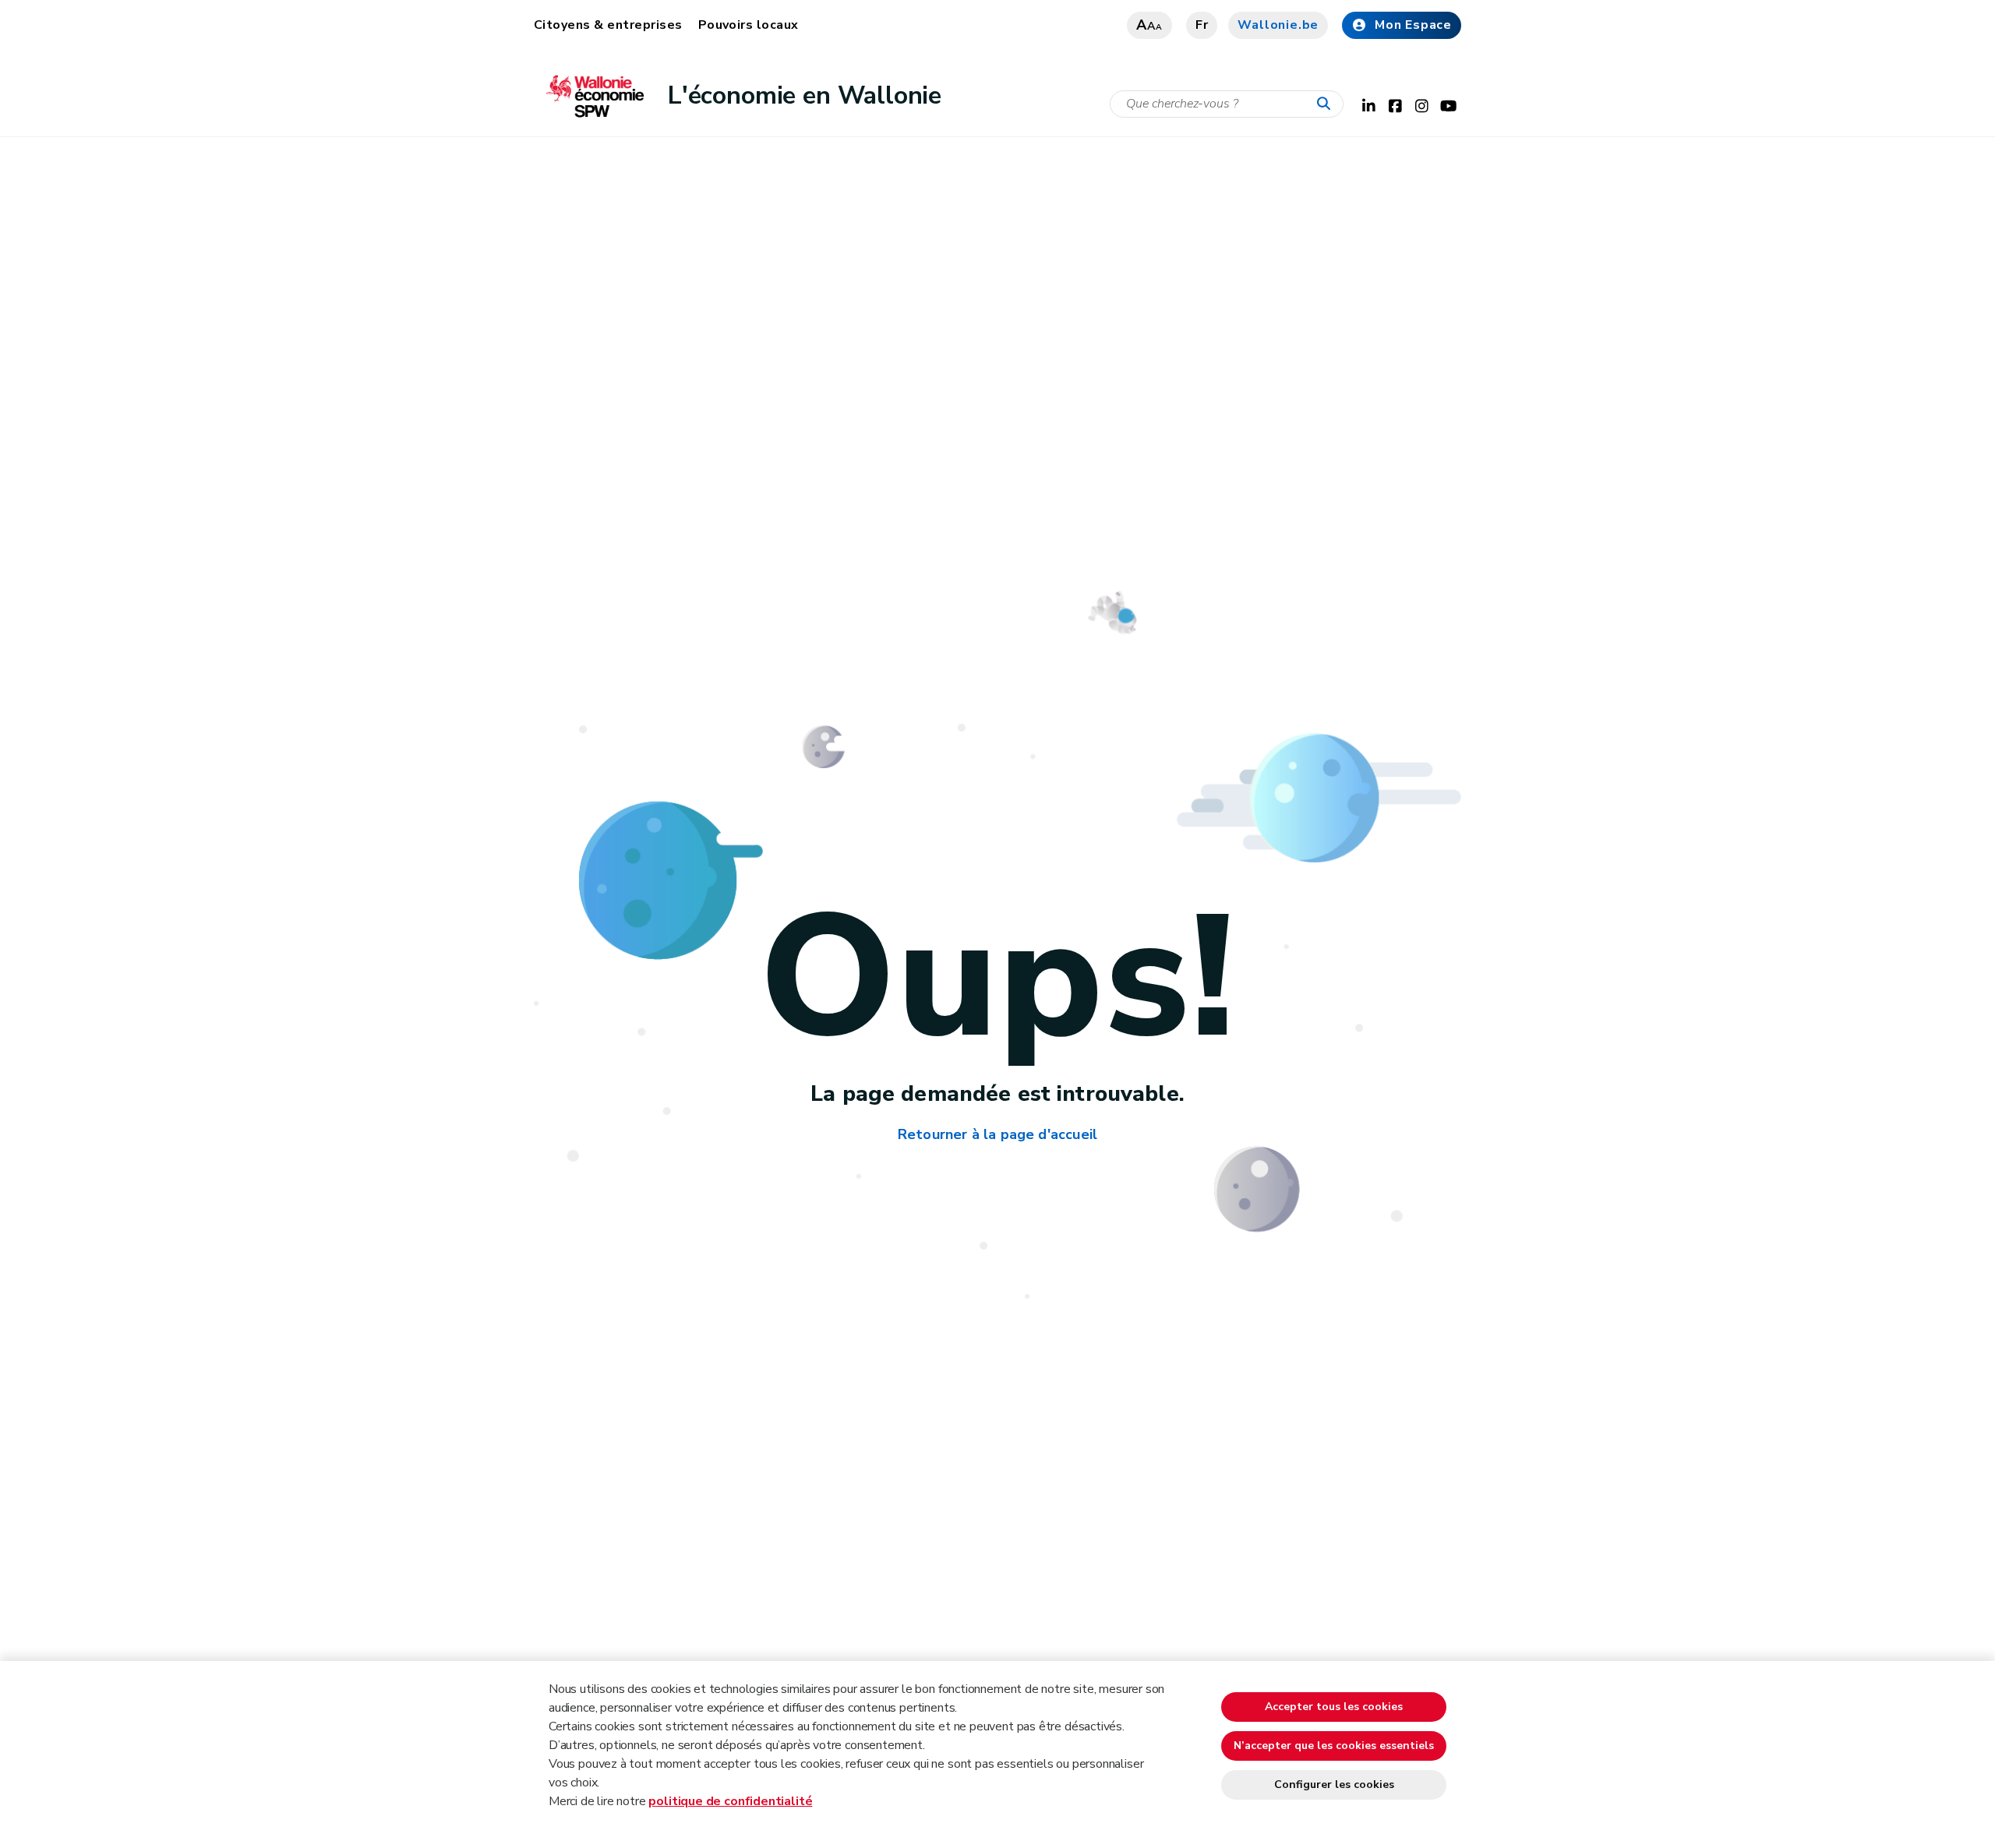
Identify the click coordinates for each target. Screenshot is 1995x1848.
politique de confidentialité (730, 1801)
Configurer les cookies (1334, 1785)
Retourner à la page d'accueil (997, 1134)
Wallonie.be (1278, 25)
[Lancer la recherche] (1327, 104)
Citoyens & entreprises (608, 25)
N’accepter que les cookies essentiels (1334, 1746)
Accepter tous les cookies (1334, 1707)
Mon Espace (1413, 25)
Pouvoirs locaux (749, 25)
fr (1202, 25)
